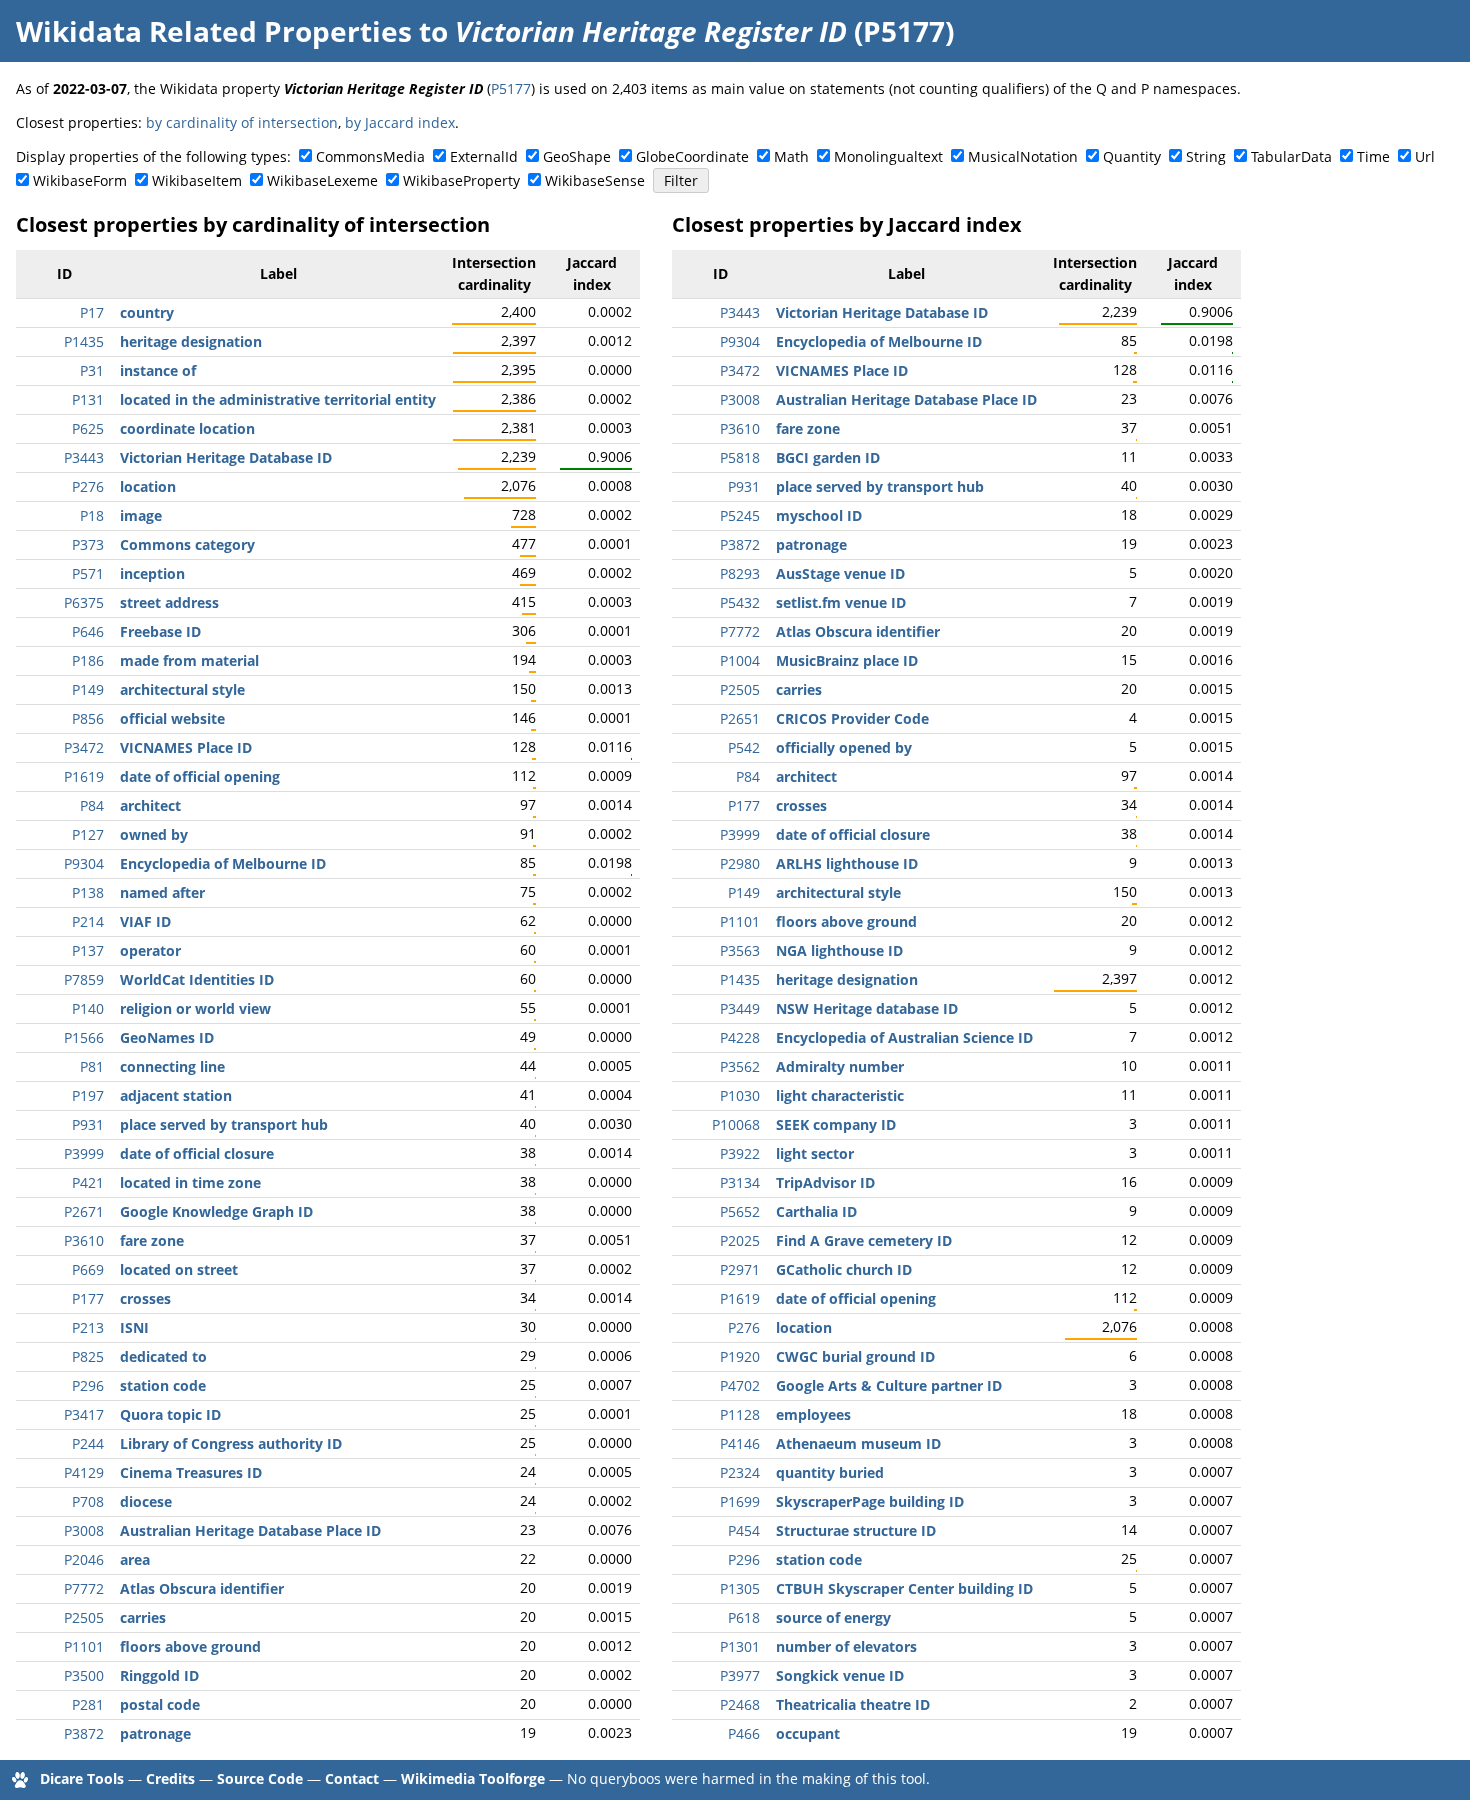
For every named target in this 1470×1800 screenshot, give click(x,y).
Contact (352, 1778)
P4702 (740, 1385)
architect (150, 805)
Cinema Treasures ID (191, 1472)
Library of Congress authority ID (231, 1443)
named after (162, 892)
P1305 (740, 1588)
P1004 (740, 660)
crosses (145, 1298)
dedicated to (163, 1356)
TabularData (1291, 156)
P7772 (84, 1588)
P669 (88, 1269)
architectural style (182, 689)
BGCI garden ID (828, 457)
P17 (92, 312)
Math (791, 156)
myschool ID (819, 515)
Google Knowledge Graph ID (216, 1211)
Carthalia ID (816, 1211)
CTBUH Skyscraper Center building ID (904, 1588)
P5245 (740, 515)
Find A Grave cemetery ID (864, 1240)
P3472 (84, 747)
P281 (88, 1704)
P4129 (84, 1472)
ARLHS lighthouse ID (847, 863)
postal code (160, 1704)
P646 (88, 631)
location (148, 486)
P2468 (740, 1704)
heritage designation (191, 341)
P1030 (740, 1095)
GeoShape (577, 156)
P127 (88, 834)
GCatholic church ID (844, 1269)
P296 (88, 1385)
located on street (179, 1269)
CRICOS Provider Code (852, 718)
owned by (154, 834)
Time (1373, 156)
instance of (158, 370)
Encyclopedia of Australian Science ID (904, 1037)
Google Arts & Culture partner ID (889, 1385)
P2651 (740, 718)
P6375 (84, 602)
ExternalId (484, 156)
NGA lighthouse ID (839, 950)
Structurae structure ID (856, 1530)
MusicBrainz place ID (847, 660)
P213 (88, 1327)
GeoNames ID (167, 1037)
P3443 (84, 457)
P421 (88, 1182)
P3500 (84, 1675)
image (141, 515)
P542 (744, 747)
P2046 (84, 1559)
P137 (88, 950)
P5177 (511, 88)
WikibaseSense (595, 180)
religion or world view (195, 1008)
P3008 (84, 1530)
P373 (88, 544)
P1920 (740, 1356)
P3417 (84, 1414)
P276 (88, 486)
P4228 (740, 1037)
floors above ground (190, 1646)
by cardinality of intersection (242, 122)
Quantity (1132, 156)
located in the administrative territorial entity (278, 399)
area (135, 1559)
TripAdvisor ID (825, 1182)
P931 (88, 1124)
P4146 (740, 1443)
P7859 (84, 979)
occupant (808, 1733)
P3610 (84, 1240)
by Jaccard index (400, 122)
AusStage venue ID (840, 573)
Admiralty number (840, 1066)
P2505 (84, 1617)
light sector (815, 1153)
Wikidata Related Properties (214, 31)
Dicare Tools (82, 1778)
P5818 (740, 457)
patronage (155, 1733)
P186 (88, 660)
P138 (88, 892)
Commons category (187, 544)
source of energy (833, 1617)
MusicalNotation (1023, 156)
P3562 (740, 1066)
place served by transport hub (224, 1124)
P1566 (84, 1037)
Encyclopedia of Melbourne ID (223, 863)
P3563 (740, 950)
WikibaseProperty (461, 180)
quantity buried (830, 1472)
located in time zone (190, 1182)
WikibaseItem (197, 180)
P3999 (84, 1153)
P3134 (740, 1182)
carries (143, 1617)
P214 (88, 921)
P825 (88, 1356)
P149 (88, 689)
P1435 (84, 341)
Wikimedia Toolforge (473, 1778)
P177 (88, 1298)
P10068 (736, 1124)
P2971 (740, 1269)
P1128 (740, 1414)
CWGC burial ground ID (855, 1356)
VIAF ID (145, 921)
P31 (92, 370)
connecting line (172, 1066)
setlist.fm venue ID (841, 602)
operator (150, 950)
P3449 (740, 1008)
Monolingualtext (888, 156)
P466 (744, 1733)
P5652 (740, 1211)
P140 (88, 1008)
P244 (88, 1443)
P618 (744, 1617)
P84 (92, 805)
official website (172, 718)
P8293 (740, 573)
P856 (88, 718)
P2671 (84, 1211)
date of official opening (200, 776)
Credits (170, 1778)
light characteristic (840, 1095)
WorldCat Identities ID (197, 979)
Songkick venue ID (840, 1675)
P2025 (740, 1240)
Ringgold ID (159, 1675)
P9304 (84, 863)
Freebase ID (160, 631)
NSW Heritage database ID (867, 1008)
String (1206, 156)
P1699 (740, 1501)
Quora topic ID (170, 1414)
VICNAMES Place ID (186, 747)
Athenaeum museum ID (858, 1443)
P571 (88, 573)
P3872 (84, 1733)
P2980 (740, 863)
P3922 (740, 1153)
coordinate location (187, 428)
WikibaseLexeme (322, 180)
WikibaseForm (80, 180)
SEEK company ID (836, 1124)
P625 (88, 428)
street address (169, 602)
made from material (189, 660)
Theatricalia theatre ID (853, 1704)
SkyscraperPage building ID (870, 1501)
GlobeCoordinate (692, 156)
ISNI (134, 1327)
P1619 (84, 776)
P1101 (84, 1646)
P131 (88, 399)
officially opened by (844, 747)
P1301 (740, 1646)
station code (163, 1385)
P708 (88, 1501)
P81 (92, 1066)
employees (813, 1414)
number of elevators (846, 1646)
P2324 (740, 1472)
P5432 (740, 602)
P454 (744, 1530)
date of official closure (197, 1153)
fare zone (152, 1240)
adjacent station (176, 1095)
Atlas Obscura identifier (202, 1588)
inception (152, 573)
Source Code (260, 1778)
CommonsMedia (370, 156)
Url (1425, 156)
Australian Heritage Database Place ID (250, 1530)
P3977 (740, 1675)
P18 (92, 515)
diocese (146, 1501)
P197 (88, 1095)
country (147, 312)
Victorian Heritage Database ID (226, 457)
